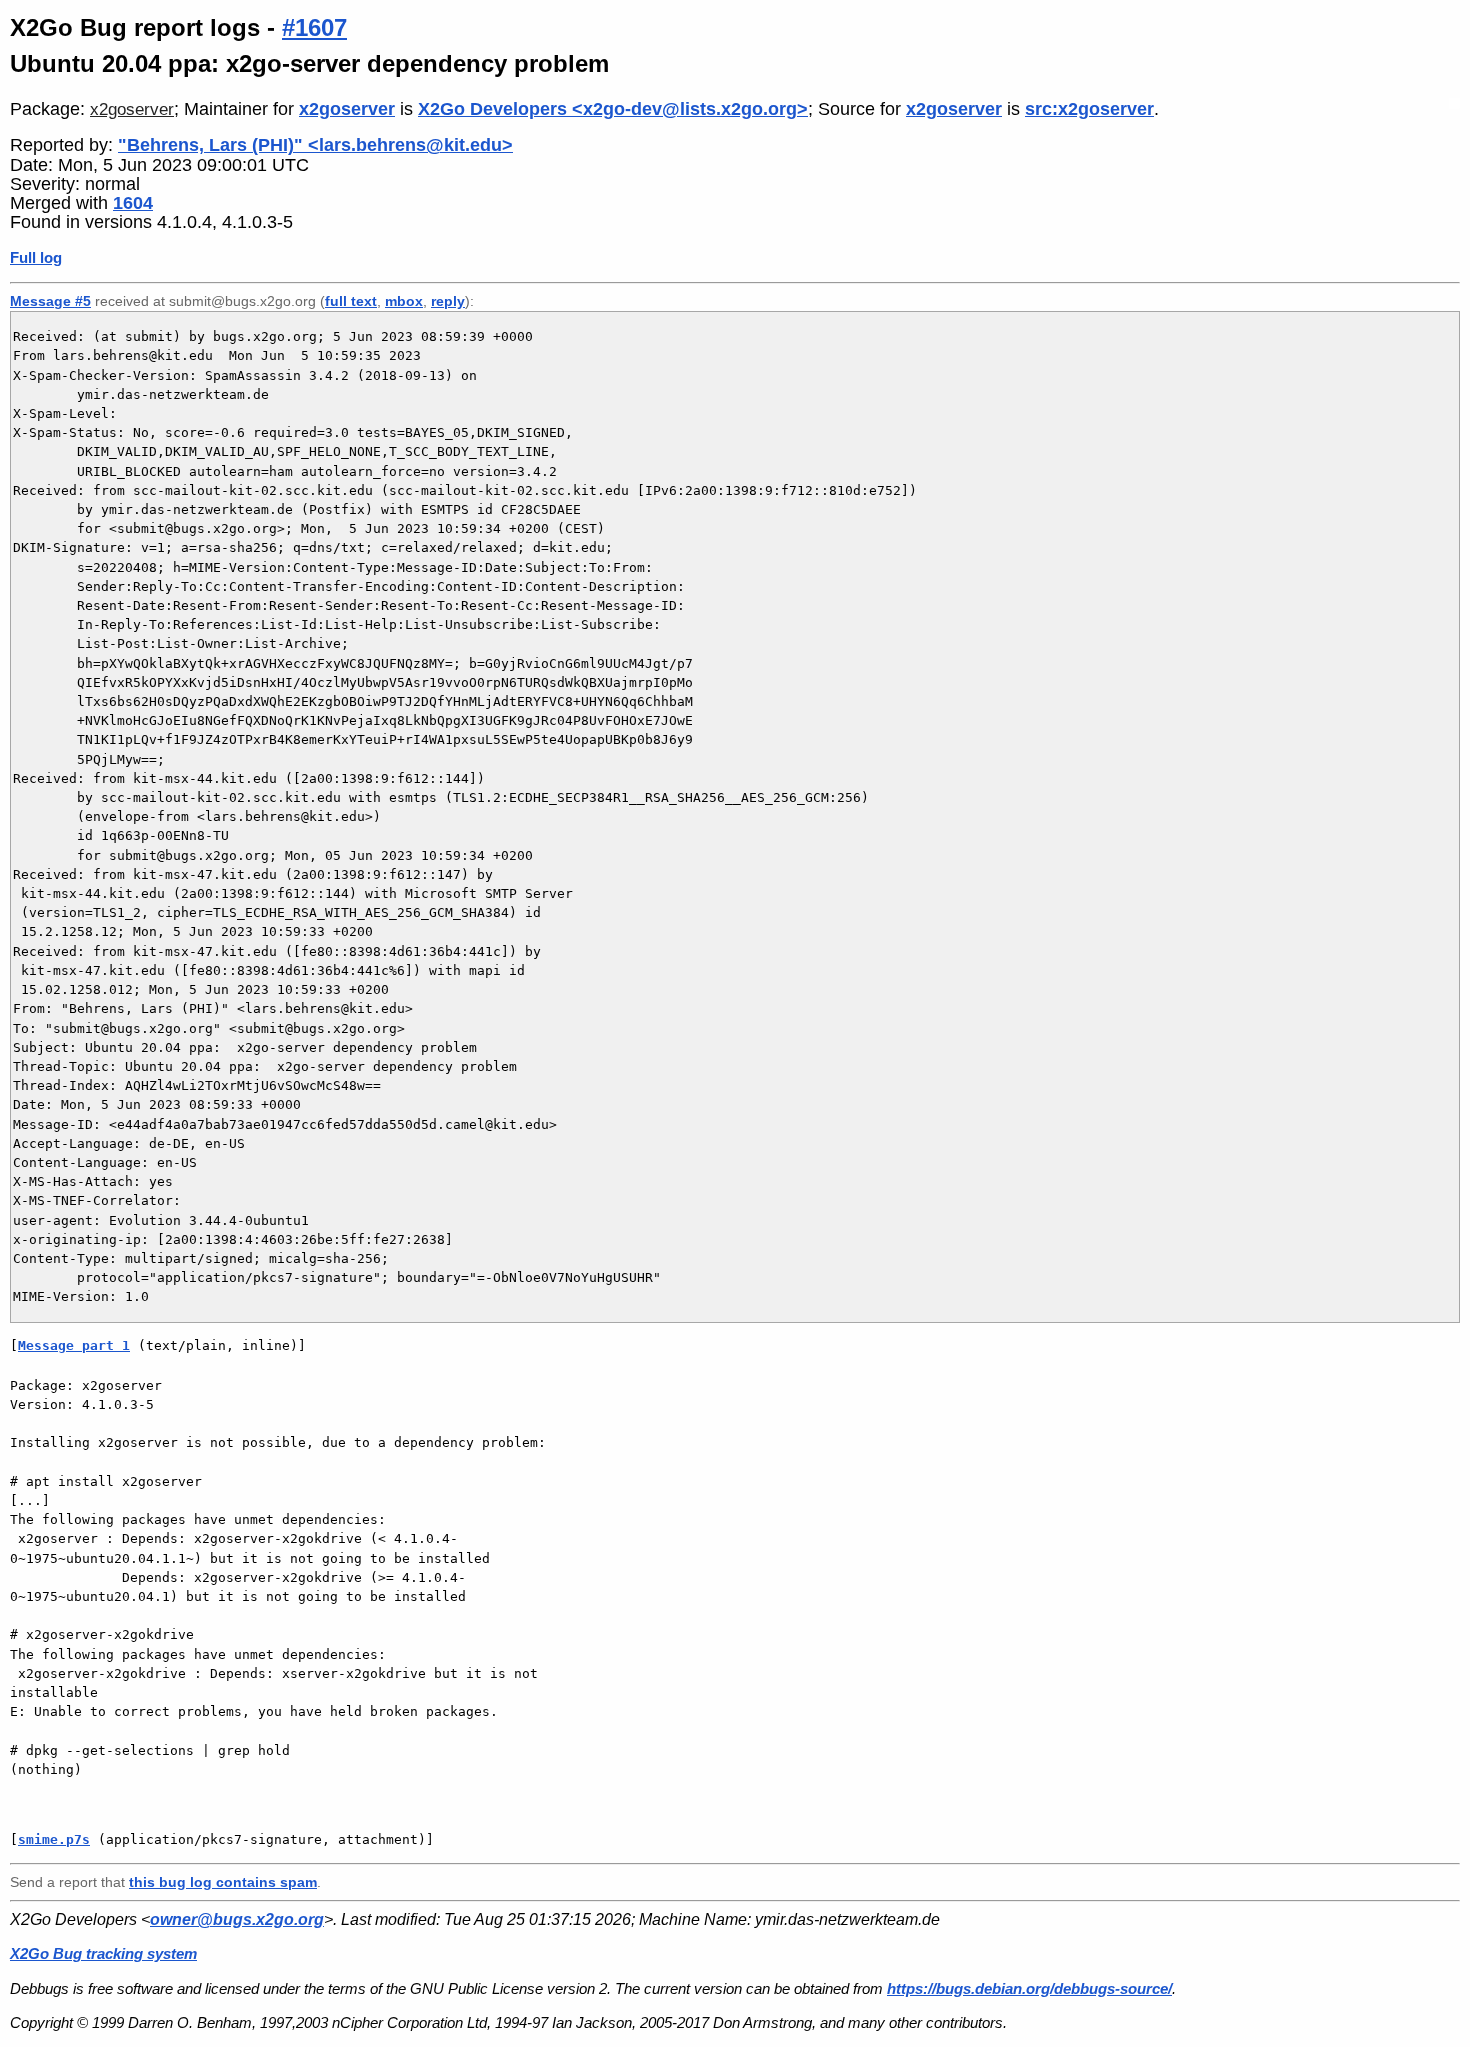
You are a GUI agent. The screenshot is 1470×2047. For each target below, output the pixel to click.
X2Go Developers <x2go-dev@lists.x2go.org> (613, 109)
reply (448, 301)
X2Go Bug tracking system (103, 1953)
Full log (36, 257)
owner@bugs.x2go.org (237, 1919)
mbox (404, 301)
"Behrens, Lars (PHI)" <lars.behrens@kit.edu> (315, 145)
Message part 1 (74, 1345)
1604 (133, 203)
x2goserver (132, 109)
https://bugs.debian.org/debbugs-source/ (1029, 1988)
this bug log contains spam (223, 1882)
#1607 (314, 27)
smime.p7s (54, 1839)
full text (351, 301)
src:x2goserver (1089, 109)
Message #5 (50, 301)
